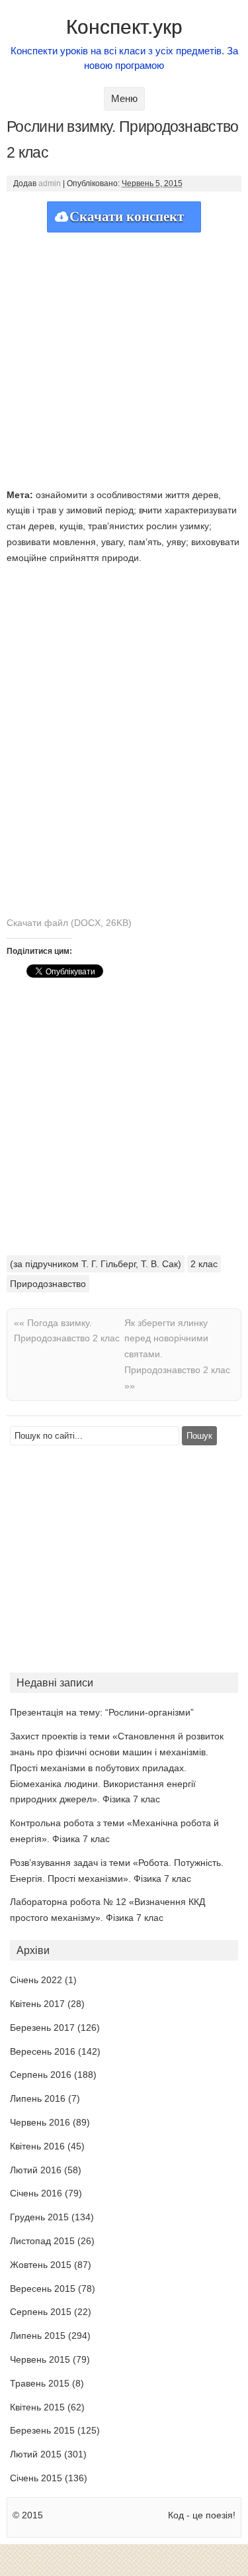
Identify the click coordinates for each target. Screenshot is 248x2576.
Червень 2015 (40, 2359)
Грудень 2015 (39, 2217)
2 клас (204, 1264)
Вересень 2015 (43, 2289)
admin (50, 183)
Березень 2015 (42, 2430)
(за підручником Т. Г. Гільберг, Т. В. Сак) (96, 1264)
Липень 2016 (38, 2098)
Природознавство (48, 1284)
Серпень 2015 (41, 2312)
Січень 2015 (36, 2478)
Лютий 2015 (36, 2454)
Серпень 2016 (41, 2075)
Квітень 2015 (37, 2407)
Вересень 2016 (43, 2051)
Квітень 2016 (37, 2146)
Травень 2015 (40, 2383)
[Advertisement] (124, 357)
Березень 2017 (42, 2028)
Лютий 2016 (36, 2170)
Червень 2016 (40, 2122)
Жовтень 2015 (41, 2265)
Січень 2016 (36, 2193)
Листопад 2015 (42, 2241)
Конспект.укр (124, 27)
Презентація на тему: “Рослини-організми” (102, 1712)
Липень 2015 (38, 2336)
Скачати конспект (127, 217)
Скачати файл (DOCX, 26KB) (69, 923)
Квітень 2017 (37, 2004)
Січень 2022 (36, 1980)
